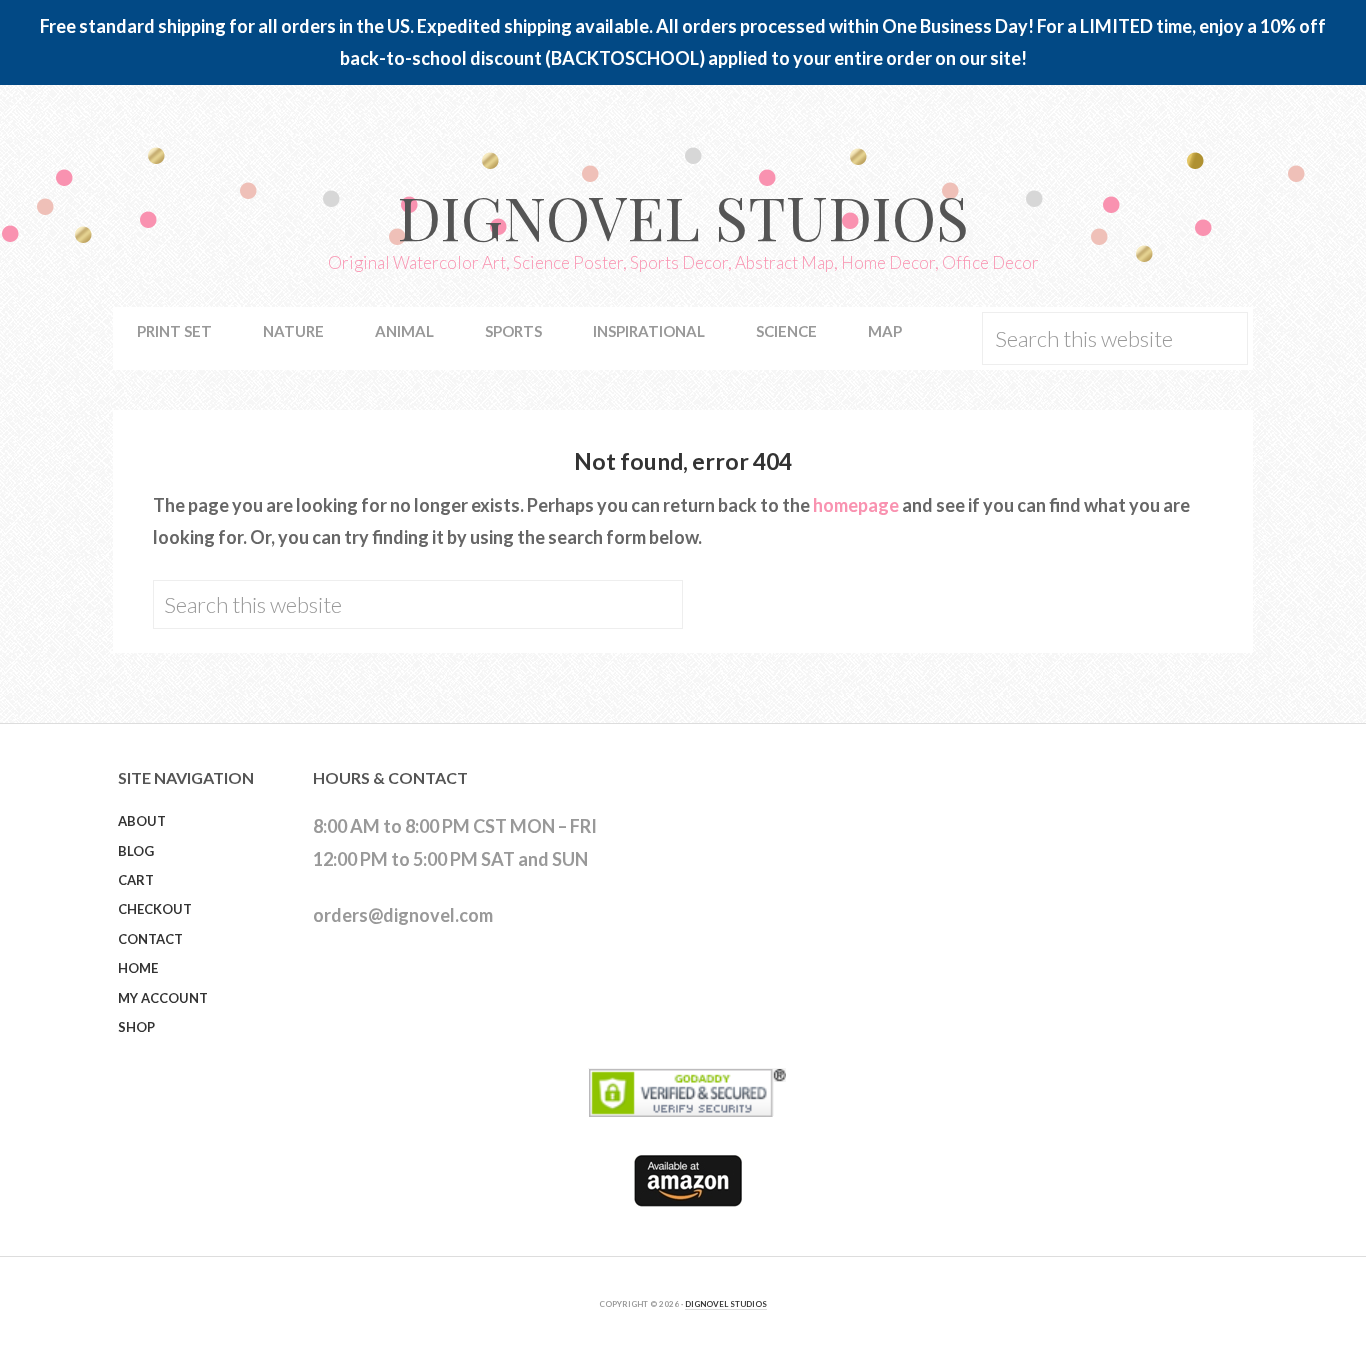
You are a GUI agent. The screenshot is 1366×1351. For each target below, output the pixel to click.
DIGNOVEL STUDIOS (726, 1304)
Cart (136, 880)
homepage (856, 505)
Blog (136, 851)
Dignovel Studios (683, 216)
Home (138, 968)
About (142, 821)
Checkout (155, 909)
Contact (150, 939)
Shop (136, 1027)
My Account (163, 998)
